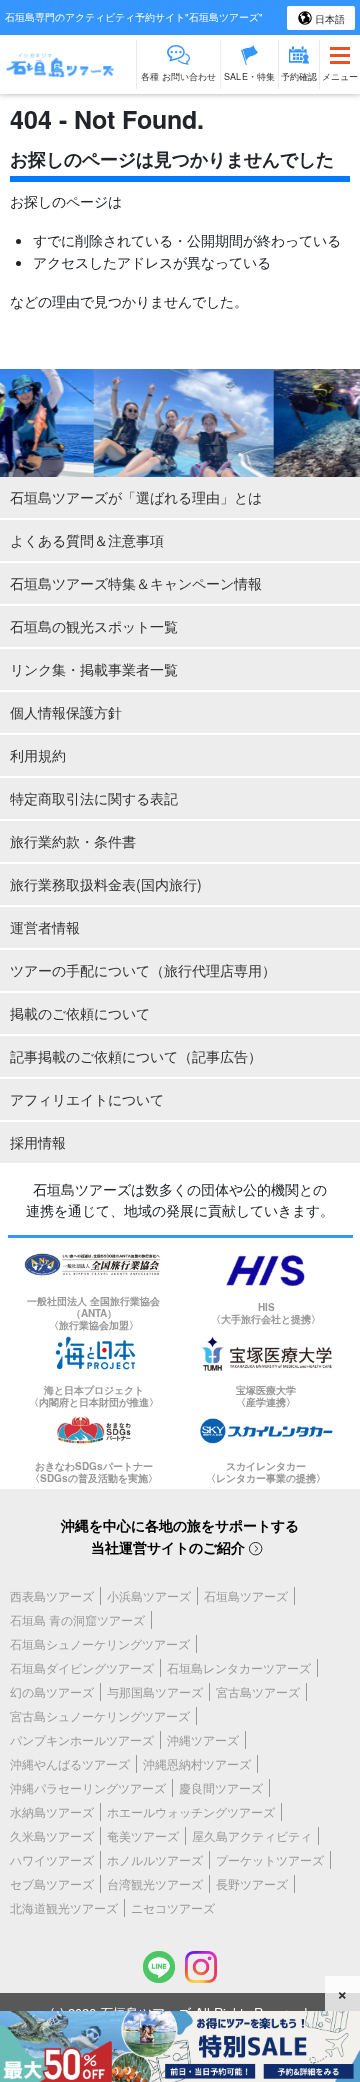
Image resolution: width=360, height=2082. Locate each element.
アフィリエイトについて (87, 1099)
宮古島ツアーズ (258, 1691)
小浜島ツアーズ (149, 1595)
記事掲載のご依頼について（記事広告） (136, 1056)
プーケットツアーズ (270, 1859)
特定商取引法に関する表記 (94, 798)
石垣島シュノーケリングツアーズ (100, 1643)
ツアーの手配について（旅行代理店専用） (143, 970)
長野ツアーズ (252, 1883)
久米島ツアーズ (52, 1835)
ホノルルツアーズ (155, 1859)
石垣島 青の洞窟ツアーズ (77, 1619)
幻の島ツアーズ (52, 1691)
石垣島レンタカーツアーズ (239, 1667)
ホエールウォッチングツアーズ (191, 1811)
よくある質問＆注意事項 (87, 540)
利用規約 (38, 755)
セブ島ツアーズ (52, 1883)
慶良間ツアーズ (221, 1787)
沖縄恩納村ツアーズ (197, 1763)
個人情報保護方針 (66, 712)
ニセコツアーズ (173, 1907)
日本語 (328, 19)
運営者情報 (45, 927)
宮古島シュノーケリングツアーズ (100, 1715)
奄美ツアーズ (143, 1835)
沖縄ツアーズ (203, 1739)
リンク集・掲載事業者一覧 (94, 669)
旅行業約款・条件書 (73, 841)
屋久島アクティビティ (252, 1835)
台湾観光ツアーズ (155, 1883)
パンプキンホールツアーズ (82, 1739)
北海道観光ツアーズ (64, 1907)
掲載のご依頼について (80, 1013)
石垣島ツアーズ (246, 1595)
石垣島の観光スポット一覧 (94, 626)
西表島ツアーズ (52, 1595)
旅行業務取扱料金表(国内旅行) (106, 884)
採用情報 (38, 1142)
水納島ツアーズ (52, 1811)
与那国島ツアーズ (155, 1691)
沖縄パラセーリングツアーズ (88, 1787)
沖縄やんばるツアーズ (70, 1763)
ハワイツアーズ (52, 1859)
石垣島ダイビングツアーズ (82, 1667)
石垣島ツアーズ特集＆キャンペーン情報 (136, 583)
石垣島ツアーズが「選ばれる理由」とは (136, 497)
